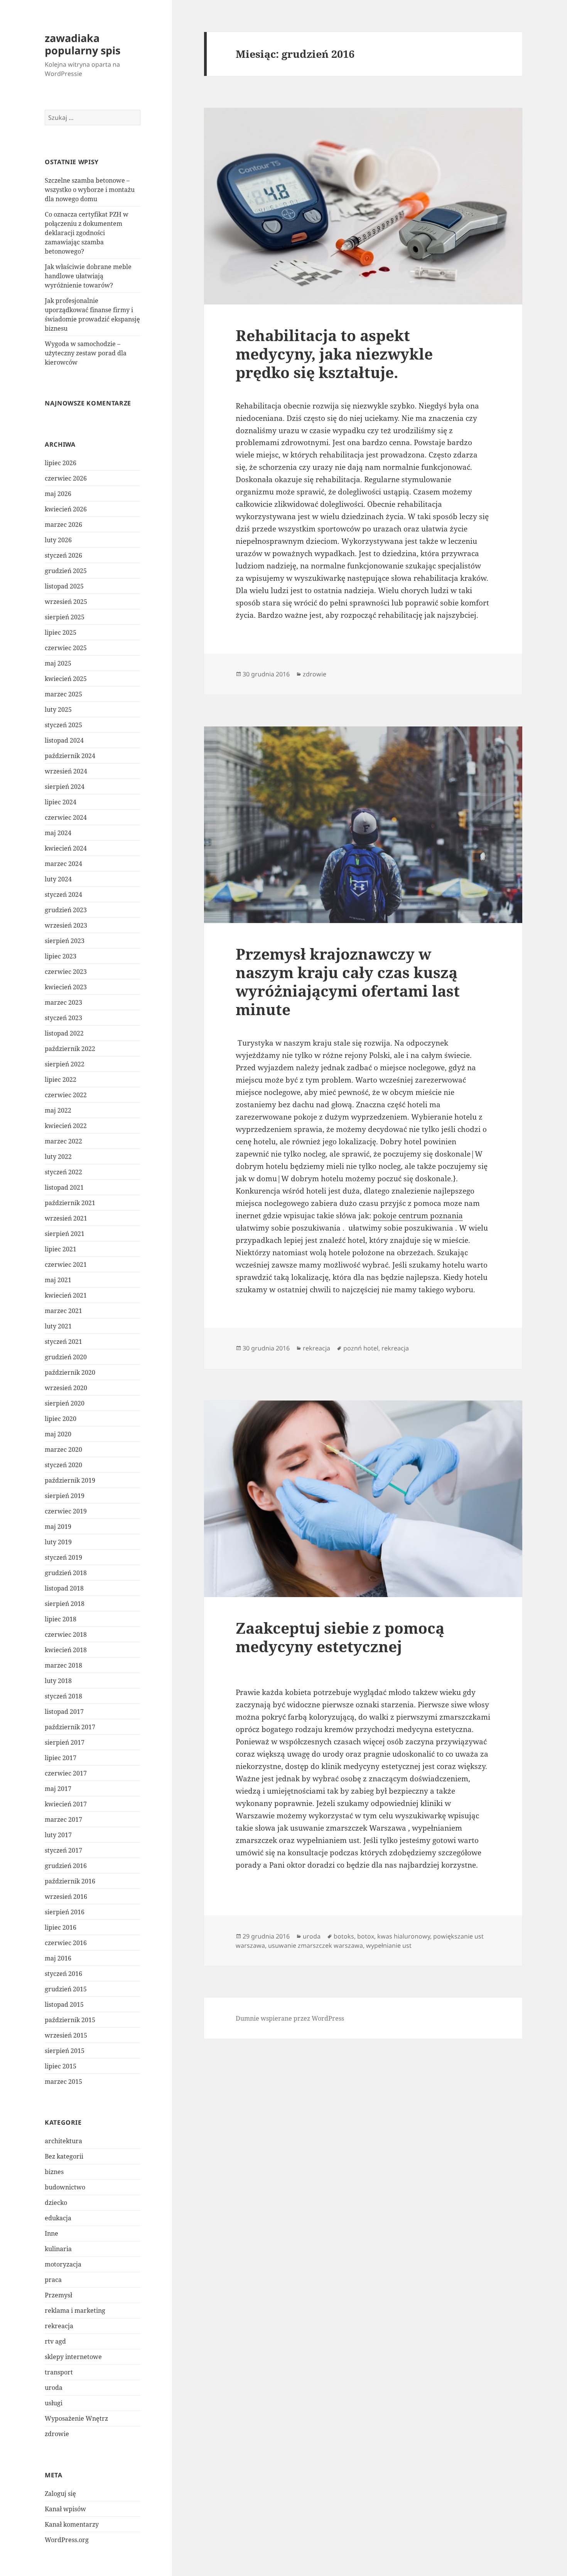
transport (59, 2372)
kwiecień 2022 (66, 1126)
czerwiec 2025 (66, 648)
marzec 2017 (63, 1819)
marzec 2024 (63, 864)
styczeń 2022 (63, 1172)
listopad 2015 (64, 2004)
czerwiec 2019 (66, 1511)
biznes (54, 2172)
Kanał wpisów (65, 2509)
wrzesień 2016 (66, 1897)
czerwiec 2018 (66, 1634)
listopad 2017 (64, 1712)
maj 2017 (58, 1789)
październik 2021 (70, 1203)
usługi (54, 2403)
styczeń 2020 (63, 1465)
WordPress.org (67, 2540)
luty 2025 (58, 710)
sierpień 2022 (65, 1064)
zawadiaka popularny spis (83, 44)
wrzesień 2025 (66, 602)
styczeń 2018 (63, 1696)
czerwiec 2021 (66, 1264)
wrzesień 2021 (66, 1218)
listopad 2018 (64, 1588)
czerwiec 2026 (66, 478)
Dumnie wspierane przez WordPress (290, 2018)
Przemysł (58, 2295)
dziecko (56, 2203)
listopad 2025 (64, 586)
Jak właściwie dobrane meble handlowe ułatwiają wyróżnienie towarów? (88, 276)
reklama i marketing (75, 2310)
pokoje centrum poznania (418, 1216)
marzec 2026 (63, 525)
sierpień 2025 (65, 617)
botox (366, 1936)
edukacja (58, 2218)
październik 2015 (70, 2020)
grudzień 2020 (66, 1357)
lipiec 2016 (61, 1927)
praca (53, 2280)
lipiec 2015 (61, 2066)
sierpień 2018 (65, 1604)
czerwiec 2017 (66, 1773)
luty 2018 (58, 1681)
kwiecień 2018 (66, 1650)
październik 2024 (70, 756)
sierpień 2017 (65, 1742)
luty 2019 (58, 1542)
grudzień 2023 (66, 910)
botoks (344, 1936)
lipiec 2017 (61, 1758)
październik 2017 (70, 1727)
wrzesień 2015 (66, 2035)
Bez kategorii (64, 2156)
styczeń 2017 (63, 1850)
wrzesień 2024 (66, 771)
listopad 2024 (64, 740)
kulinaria (58, 2249)
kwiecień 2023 (66, 987)
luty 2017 (58, 1835)
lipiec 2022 (61, 1079)
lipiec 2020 (61, 1419)
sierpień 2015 (65, 2051)
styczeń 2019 (63, 1557)
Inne (51, 2233)
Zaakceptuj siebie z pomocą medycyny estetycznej (340, 1637)
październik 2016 (70, 1881)
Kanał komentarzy (72, 2524)
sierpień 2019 (65, 1496)
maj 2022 (58, 1110)
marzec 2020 (63, 1449)
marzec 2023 (63, 1002)
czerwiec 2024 (66, 817)
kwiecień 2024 (66, 848)
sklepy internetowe (73, 2357)
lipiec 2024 (61, 802)
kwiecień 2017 (66, 1804)
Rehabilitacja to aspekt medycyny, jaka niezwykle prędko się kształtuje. (334, 354)
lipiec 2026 (61, 463)
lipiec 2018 (61, 1619)
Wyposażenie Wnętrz (76, 2418)
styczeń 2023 (63, 1018)
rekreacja (59, 2326)
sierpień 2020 (65, 1403)
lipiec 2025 (61, 632)
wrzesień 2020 (66, 1388)
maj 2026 (58, 494)
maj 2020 (58, 1434)
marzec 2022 (63, 1141)
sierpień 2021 (65, 1234)
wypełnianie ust (389, 1945)
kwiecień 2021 (66, 1295)
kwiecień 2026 (66, 509)
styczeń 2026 (63, 555)
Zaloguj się (60, 2494)
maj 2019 (58, 1527)
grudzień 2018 (66, 1573)
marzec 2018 (63, 1665)
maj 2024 (58, 833)
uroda (54, 2388)
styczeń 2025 (63, 725)
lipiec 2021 (61, 1249)
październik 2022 (70, 1049)
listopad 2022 (64, 1033)
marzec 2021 (63, 1311)
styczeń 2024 (63, 895)
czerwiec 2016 (66, 1943)
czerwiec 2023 (66, 972)
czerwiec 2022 (66, 1095)
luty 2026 (58, 540)
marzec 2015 (63, 2082)
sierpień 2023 (65, 941)
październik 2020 (70, 1372)
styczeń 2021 (63, 1342)
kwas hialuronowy (404, 1936)
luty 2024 (58, 879)
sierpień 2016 (65, 1912)
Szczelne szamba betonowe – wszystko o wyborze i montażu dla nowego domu (90, 190)
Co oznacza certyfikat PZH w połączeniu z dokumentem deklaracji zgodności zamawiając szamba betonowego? (87, 233)
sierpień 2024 (65, 787)
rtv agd (55, 2341)
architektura (63, 2141)
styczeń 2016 (63, 1974)
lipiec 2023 (61, 956)
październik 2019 (70, 1480)
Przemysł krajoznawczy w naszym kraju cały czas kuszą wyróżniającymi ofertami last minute (348, 981)
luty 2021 (58, 1326)
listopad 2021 (64, 1187)
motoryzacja (63, 2264)
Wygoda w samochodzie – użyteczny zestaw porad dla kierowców (86, 353)
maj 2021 (58, 1280)
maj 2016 (58, 1958)
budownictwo (65, 2187)
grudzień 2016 (66, 1866)
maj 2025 (58, 663)
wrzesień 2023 (66, 925)
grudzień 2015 (66, 1989)
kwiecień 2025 (66, 679)
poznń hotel (361, 1348)
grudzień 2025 (66, 571)
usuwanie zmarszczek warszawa (316, 1945)
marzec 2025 (63, 694)
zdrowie (57, 2434)
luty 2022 (58, 1157)
